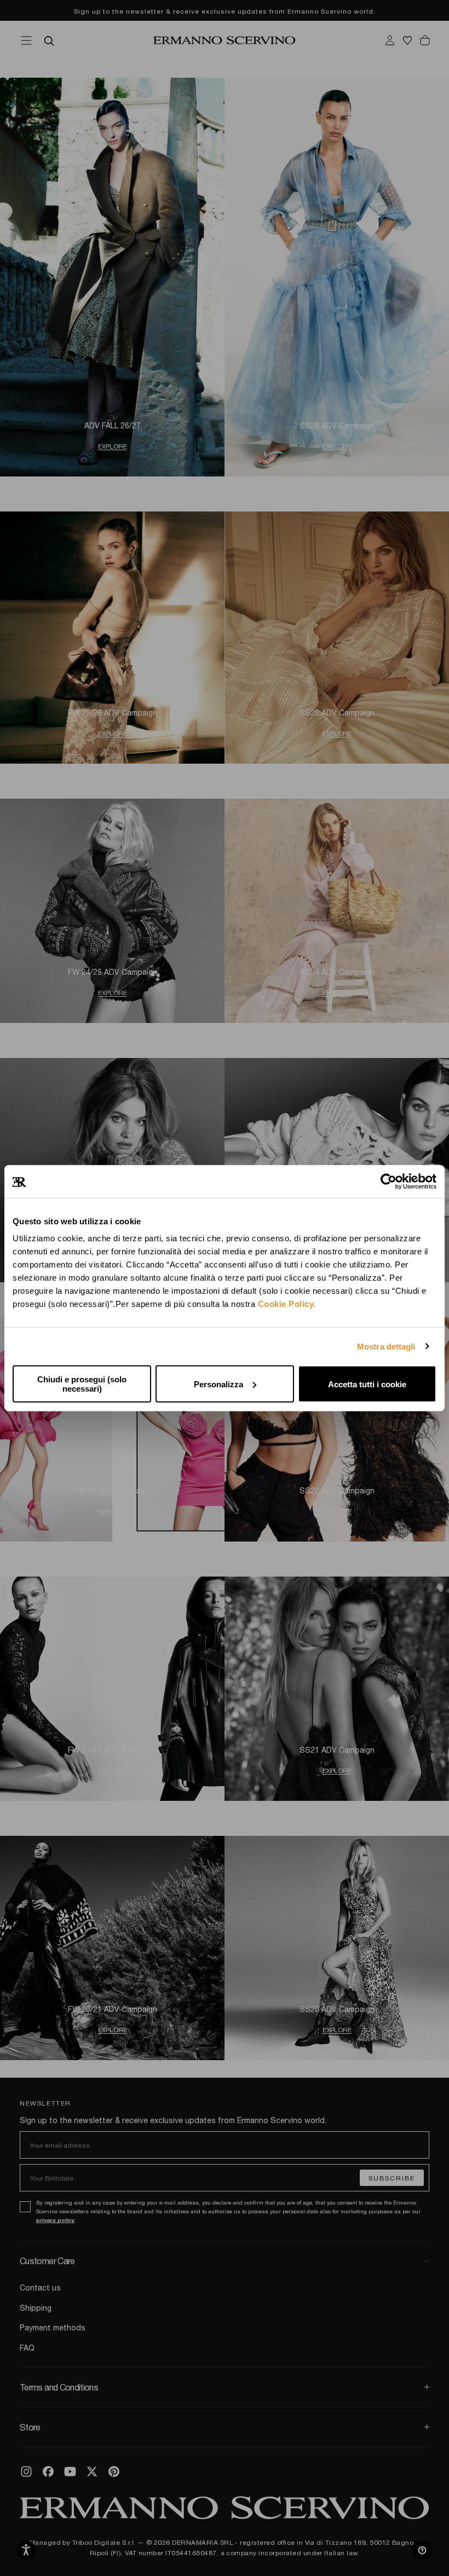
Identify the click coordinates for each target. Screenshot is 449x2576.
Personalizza (218, 1384)
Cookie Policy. (287, 1304)
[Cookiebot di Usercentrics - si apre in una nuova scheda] (388, 1181)
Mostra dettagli (386, 1346)
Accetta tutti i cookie (367, 1384)
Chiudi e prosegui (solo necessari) (82, 1384)
